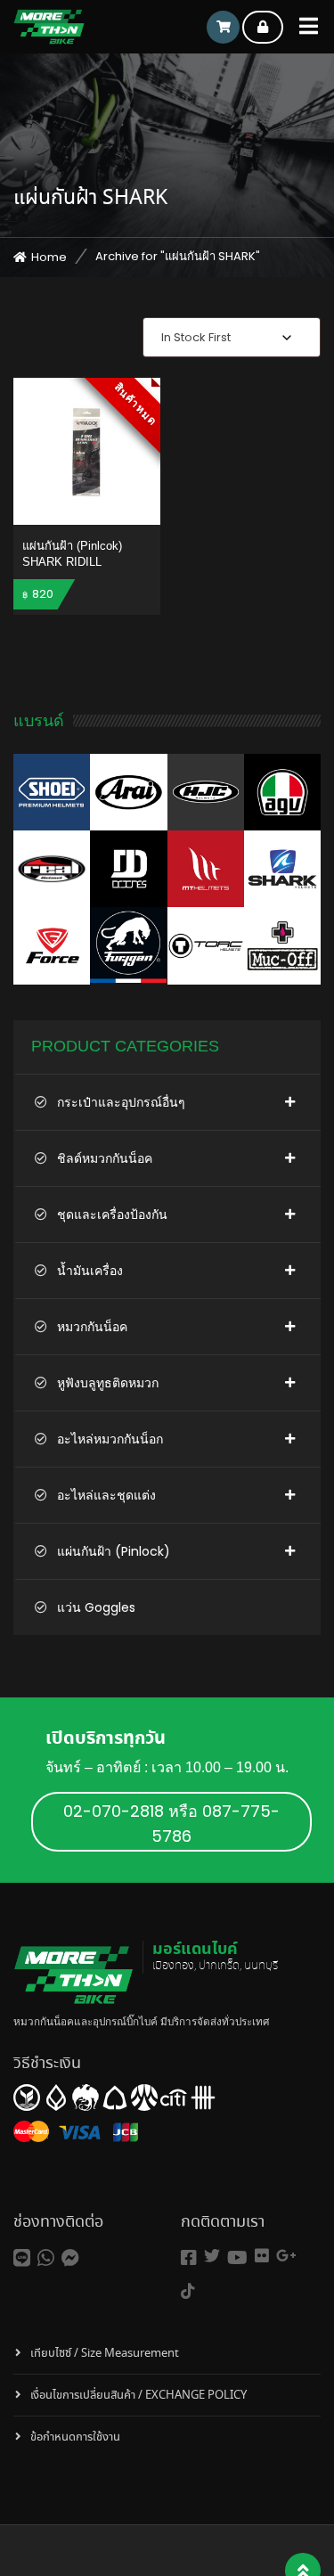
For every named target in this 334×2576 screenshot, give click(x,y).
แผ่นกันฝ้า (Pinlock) (114, 1551)
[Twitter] (212, 2256)
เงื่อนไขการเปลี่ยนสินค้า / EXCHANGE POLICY (138, 2396)
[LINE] (22, 2258)
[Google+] (286, 2256)
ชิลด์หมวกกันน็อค (105, 1158)
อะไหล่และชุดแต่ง (106, 1495)
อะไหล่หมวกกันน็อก (110, 1439)
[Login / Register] (263, 27)
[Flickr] (262, 2256)
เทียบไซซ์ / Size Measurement (105, 2354)
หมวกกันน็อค (92, 1327)
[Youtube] (237, 2258)
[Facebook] (189, 2258)
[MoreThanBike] (49, 27)
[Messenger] (70, 2258)
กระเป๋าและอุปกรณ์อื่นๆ (121, 1102)
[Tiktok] (188, 2291)
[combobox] (232, 337)
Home (49, 257)
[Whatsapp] (46, 2258)
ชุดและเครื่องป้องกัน (112, 1214)
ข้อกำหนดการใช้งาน (75, 2437)
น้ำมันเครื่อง (90, 1271)
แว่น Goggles (96, 1607)
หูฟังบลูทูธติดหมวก (108, 1383)
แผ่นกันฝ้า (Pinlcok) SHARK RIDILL (72, 554)
